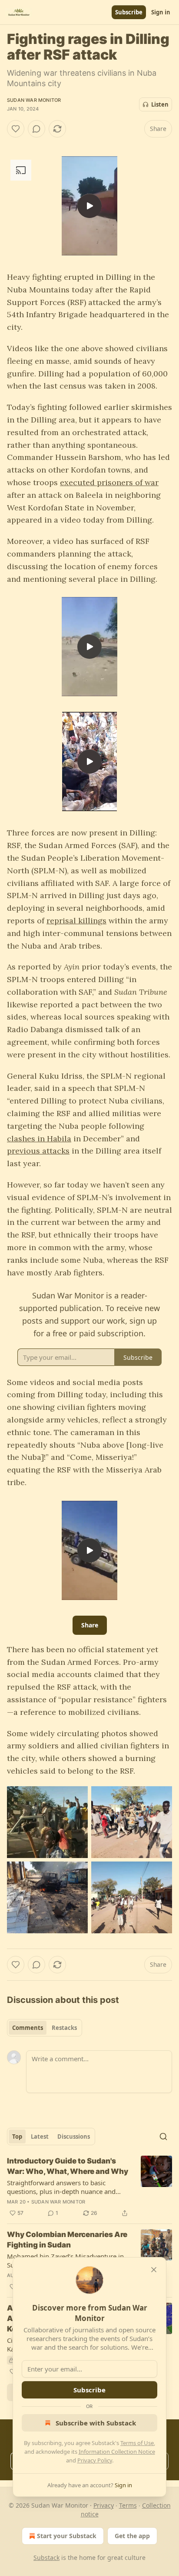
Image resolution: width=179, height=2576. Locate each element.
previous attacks (38, 1151)
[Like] (16, 129)
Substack (46, 2558)
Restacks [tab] (64, 2028)
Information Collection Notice (117, 2452)
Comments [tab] (28, 2028)
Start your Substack (67, 2536)
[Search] (163, 2137)
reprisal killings (76, 921)
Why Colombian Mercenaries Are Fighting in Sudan (67, 2240)
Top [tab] (17, 2137)
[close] (154, 2270)
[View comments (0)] (36, 129)
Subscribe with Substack (96, 2423)
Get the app (132, 2536)
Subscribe (129, 12)
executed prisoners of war (109, 482)
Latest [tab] (40, 2137)
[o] (89, 206)
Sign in (161, 12)
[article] (89, 2187)
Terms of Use (137, 2443)
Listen (160, 104)
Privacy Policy (95, 2460)
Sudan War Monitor (34, 100)
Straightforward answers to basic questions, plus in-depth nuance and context (61, 2187)
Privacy (104, 2505)
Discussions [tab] (74, 2137)
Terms (128, 2505)
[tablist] (45, 2028)
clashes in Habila (39, 1139)
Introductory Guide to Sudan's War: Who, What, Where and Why (68, 2166)
